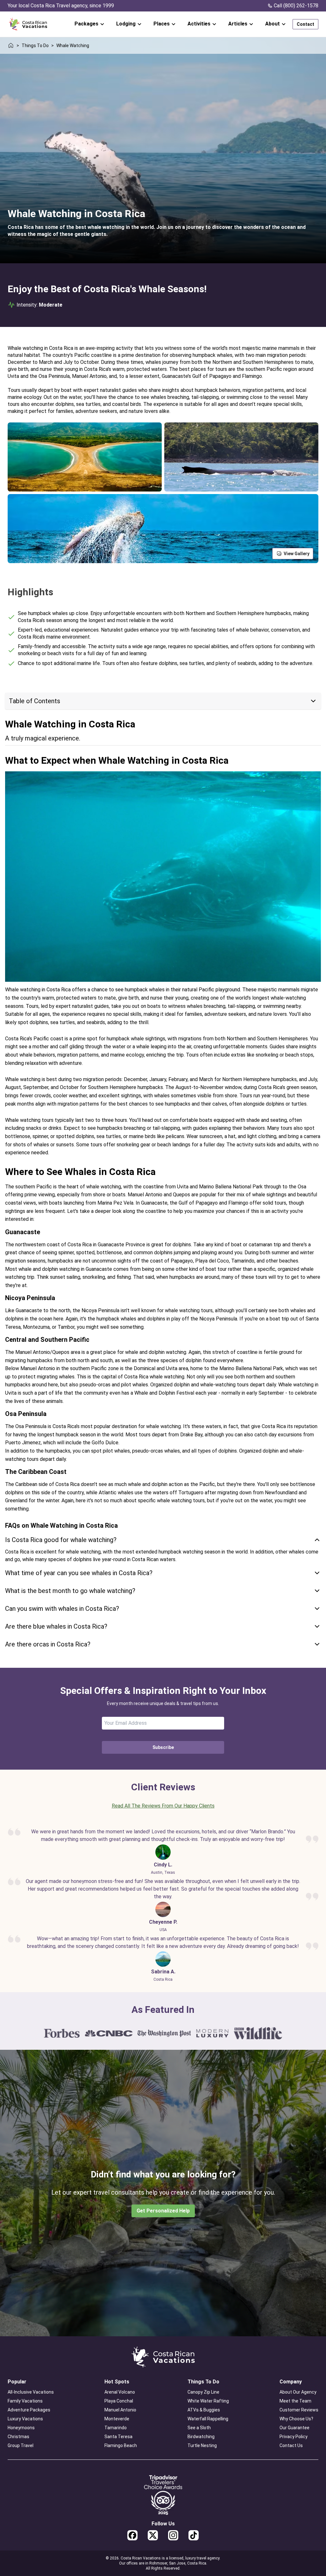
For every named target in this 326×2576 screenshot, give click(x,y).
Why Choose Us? (296, 2419)
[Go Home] (28, 24)
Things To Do (35, 46)
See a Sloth (199, 2428)
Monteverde (117, 2419)
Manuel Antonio (120, 2410)
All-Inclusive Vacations (31, 2392)
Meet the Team (295, 2401)
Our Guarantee (294, 2428)
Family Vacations (25, 2401)
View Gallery (297, 554)
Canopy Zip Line (203, 2392)
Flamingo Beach (121, 2445)
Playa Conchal (119, 2401)
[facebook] (132, 2535)
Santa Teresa (118, 2437)
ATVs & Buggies (204, 2410)
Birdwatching (201, 2437)
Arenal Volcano (120, 2392)
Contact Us (291, 2445)
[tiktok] (194, 2535)
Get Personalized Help (163, 2211)
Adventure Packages (29, 2410)
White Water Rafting (208, 2401)
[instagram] (173, 2535)
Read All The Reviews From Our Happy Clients (163, 1806)
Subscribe (163, 1747)
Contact (305, 24)
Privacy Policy (294, 2437)
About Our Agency (298, 2392)
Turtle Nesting (202, 2445)
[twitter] (153, 2535)
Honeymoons (21, 2428)
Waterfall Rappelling (208, 2419)
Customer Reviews (299, 2410)
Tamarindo (116, 2428)
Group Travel (21, 2445)
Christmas (18, 2437)
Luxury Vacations (25, 2419)
